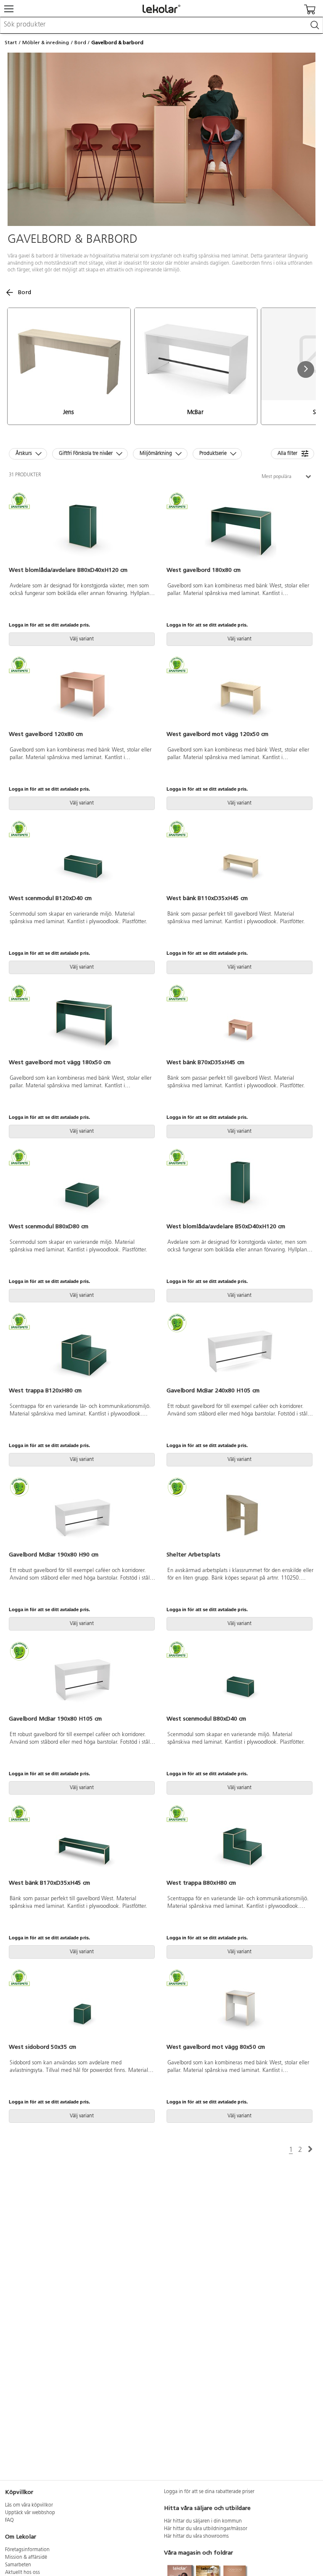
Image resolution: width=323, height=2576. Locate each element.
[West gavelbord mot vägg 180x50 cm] (83, 1022)
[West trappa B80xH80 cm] (240, 1843)
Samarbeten (18, 2565)
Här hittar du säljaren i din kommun (203, 2521)
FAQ (9, 2520)
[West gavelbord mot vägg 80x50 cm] (240, 2007)
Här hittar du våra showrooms (196, 2536)
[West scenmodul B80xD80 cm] (83, 1187)
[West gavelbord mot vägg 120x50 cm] (240, 694)
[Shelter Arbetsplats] (240, 1515)
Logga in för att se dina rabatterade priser (209, 2492)
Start (11, 42)
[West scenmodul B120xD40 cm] (83, 858)
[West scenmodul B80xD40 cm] (240, 1679)
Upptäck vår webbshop (30, 2513)
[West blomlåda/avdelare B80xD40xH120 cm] (83, 530)
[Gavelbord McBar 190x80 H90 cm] (83, 1515)
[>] (310, 2150)
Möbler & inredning (46, 42)
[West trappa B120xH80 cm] (83, 1351)
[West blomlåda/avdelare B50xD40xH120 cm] (240, 1187)
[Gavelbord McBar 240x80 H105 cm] (240, 1351)
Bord (80, 42)
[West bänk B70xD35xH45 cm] (240, 1022)
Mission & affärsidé (26, 2557)
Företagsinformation (27, 2550)
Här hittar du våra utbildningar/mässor (206, 2529)
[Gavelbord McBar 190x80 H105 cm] (83, 1679)
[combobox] (161, 25)
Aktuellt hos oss (23, 2573)
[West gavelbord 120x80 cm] (83, 694)
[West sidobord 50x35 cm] (83, 2007)
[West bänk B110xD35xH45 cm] (240, 858)
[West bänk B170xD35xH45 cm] (83, 1843)
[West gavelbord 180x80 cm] (240, 530)
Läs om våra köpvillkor (29, 2505)
